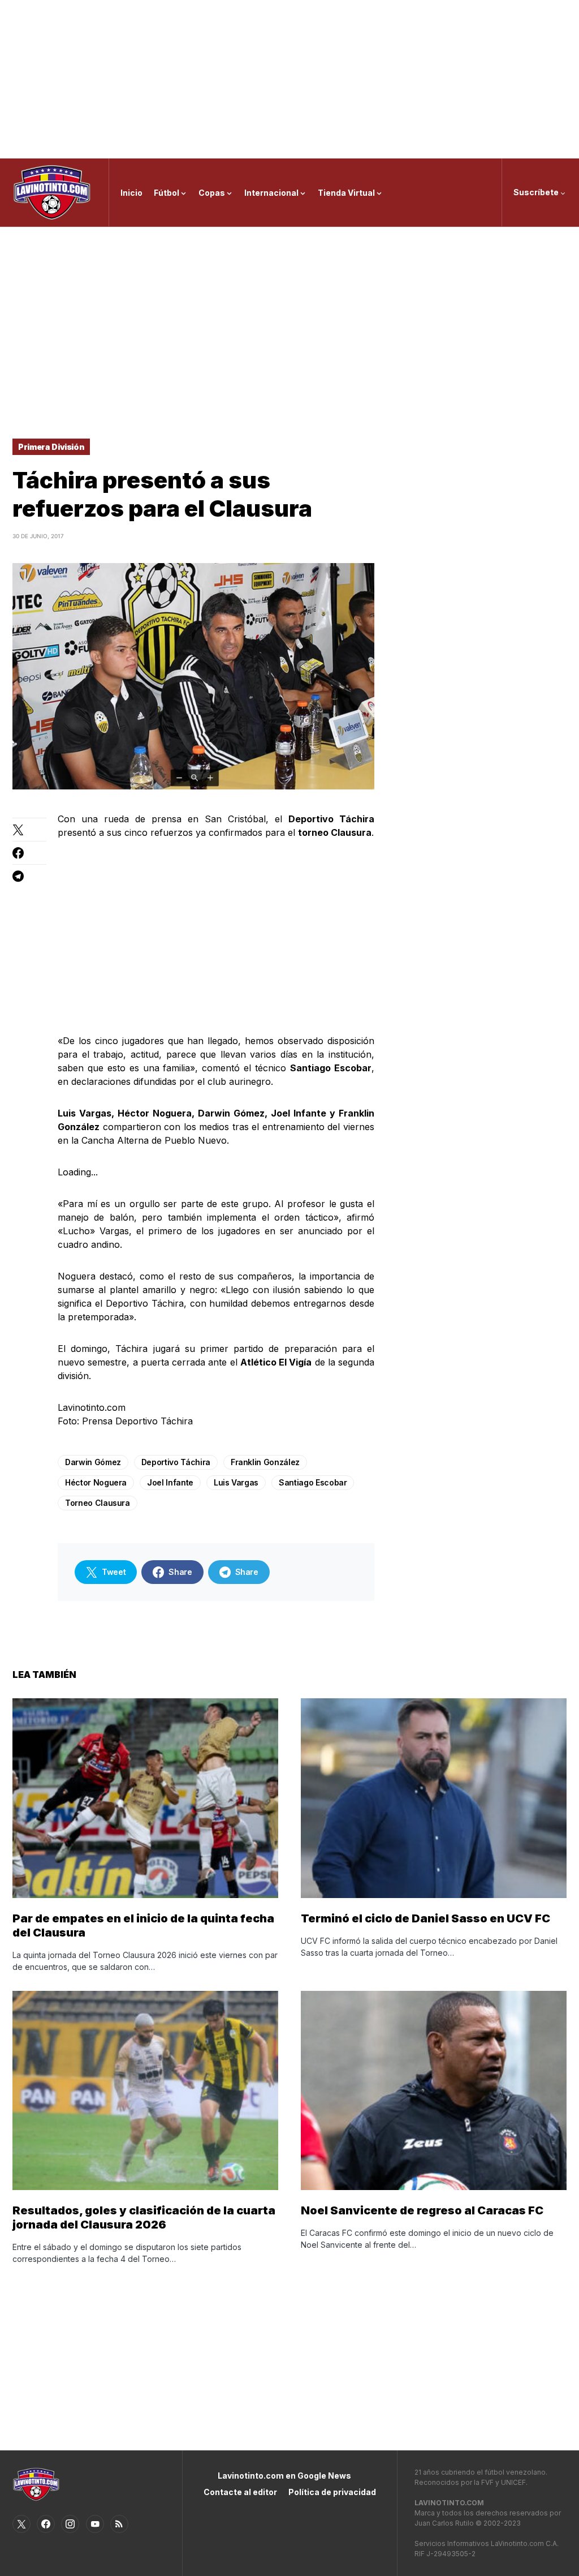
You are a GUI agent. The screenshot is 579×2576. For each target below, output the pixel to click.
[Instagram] (70, 2524)
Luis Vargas (236, 1482)
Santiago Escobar (313, 1482)
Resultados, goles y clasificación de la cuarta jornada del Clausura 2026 (144, 2217)
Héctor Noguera (96, 1482)
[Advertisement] (289, 79)
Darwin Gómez (93, 1462)
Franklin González (265, 1462)
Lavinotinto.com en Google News (284, 2476)
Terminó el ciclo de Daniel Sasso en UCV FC (425, 1918)
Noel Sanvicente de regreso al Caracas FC (422, 2210)
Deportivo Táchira (176, 1462)
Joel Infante (170, 1482)
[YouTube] (95, 2524)
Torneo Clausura (98, 1503)
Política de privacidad (332, 2492)
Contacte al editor (240, 2492)
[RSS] (119, 2524)
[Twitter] (21, 2524)
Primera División (51, 447)
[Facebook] (46, 2524)
